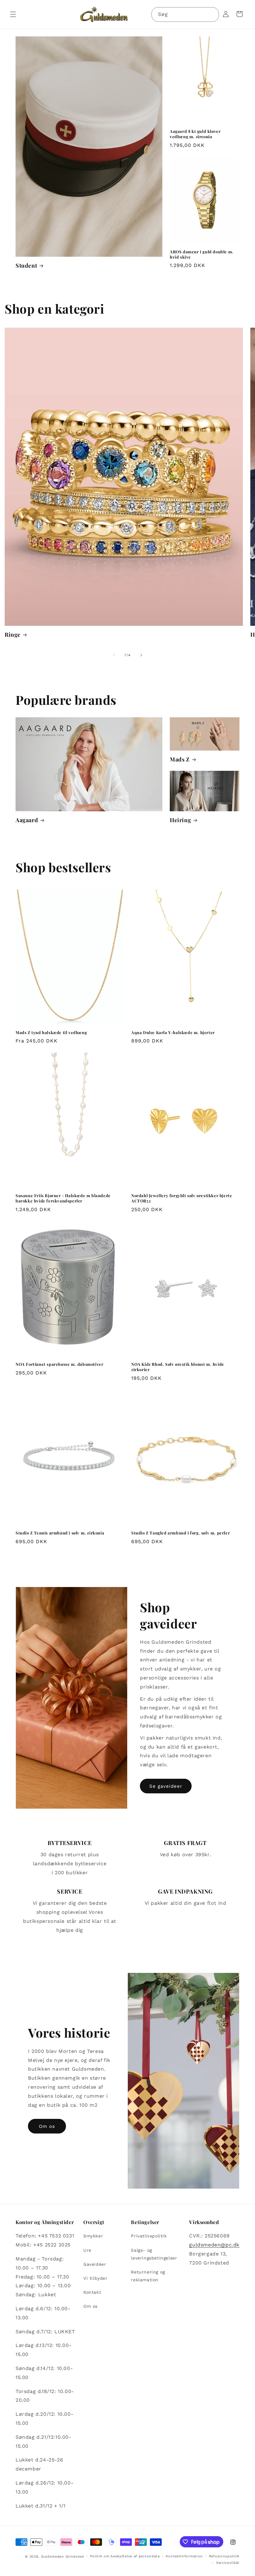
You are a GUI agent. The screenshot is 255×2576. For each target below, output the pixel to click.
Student (26, 266)
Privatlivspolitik (149, 2236)
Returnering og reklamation (148, 2276)
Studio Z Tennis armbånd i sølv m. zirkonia (60, 1533)
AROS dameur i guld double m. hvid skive (202, 254)
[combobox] (185, 14)
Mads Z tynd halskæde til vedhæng (51, 1033)
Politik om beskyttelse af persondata (125, 2556)
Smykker (93, 2236)
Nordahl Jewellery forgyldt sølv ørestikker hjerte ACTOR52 (182, 1198)
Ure (87, 2250)
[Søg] (212, 14)
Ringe (13, 635)
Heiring (180, 820)
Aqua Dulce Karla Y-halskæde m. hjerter (173, 1033)
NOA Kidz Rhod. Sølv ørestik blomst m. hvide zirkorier (178, 1367)
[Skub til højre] (141, 655)
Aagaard (27, 820)
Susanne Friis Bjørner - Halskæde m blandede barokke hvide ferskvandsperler (63, 1198)
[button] (13, 14)
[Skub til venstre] (114, 655)
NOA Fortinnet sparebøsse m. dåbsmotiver (59, 1364)
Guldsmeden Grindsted (63, 2557)
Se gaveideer (166, 1786)
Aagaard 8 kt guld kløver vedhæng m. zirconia (195, 134)
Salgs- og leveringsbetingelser (154, 2254)
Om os (47, 2126)
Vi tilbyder (95, 2278)
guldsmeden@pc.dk (214, 2245)
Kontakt (92, 2292)
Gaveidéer (95, 2264)
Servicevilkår (228, 2563)
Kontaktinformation (184, 2556)
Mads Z (180, 759)
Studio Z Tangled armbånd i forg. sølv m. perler (181, 1533)
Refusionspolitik (224, 2556)
